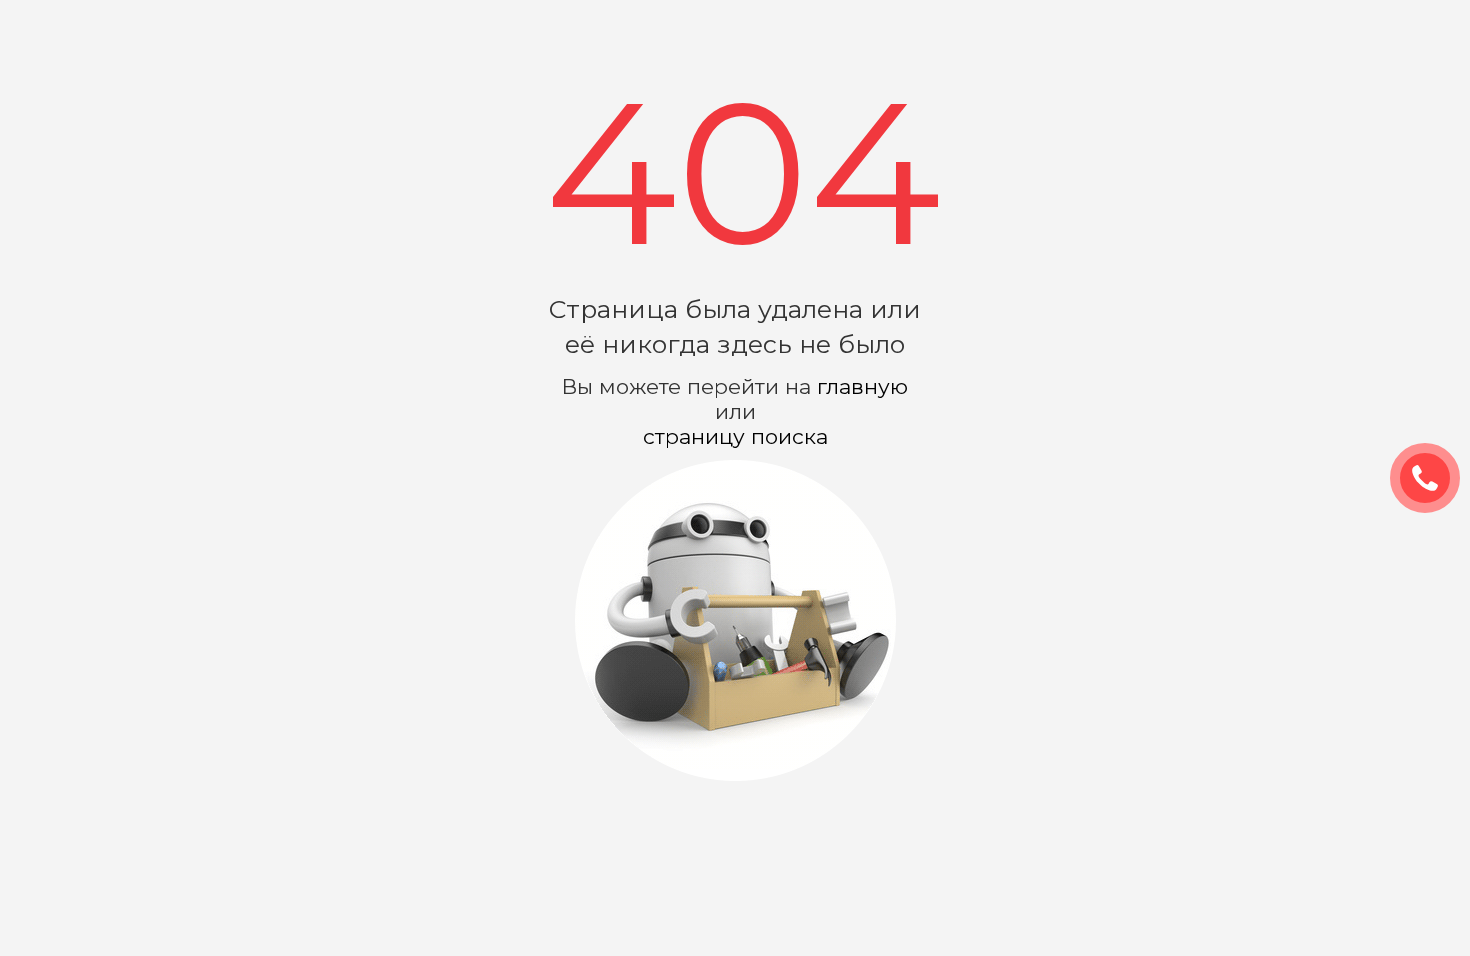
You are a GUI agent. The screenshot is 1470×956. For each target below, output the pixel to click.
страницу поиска (735, 436)
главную (862, 386)
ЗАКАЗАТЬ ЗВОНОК (1433, 479)
